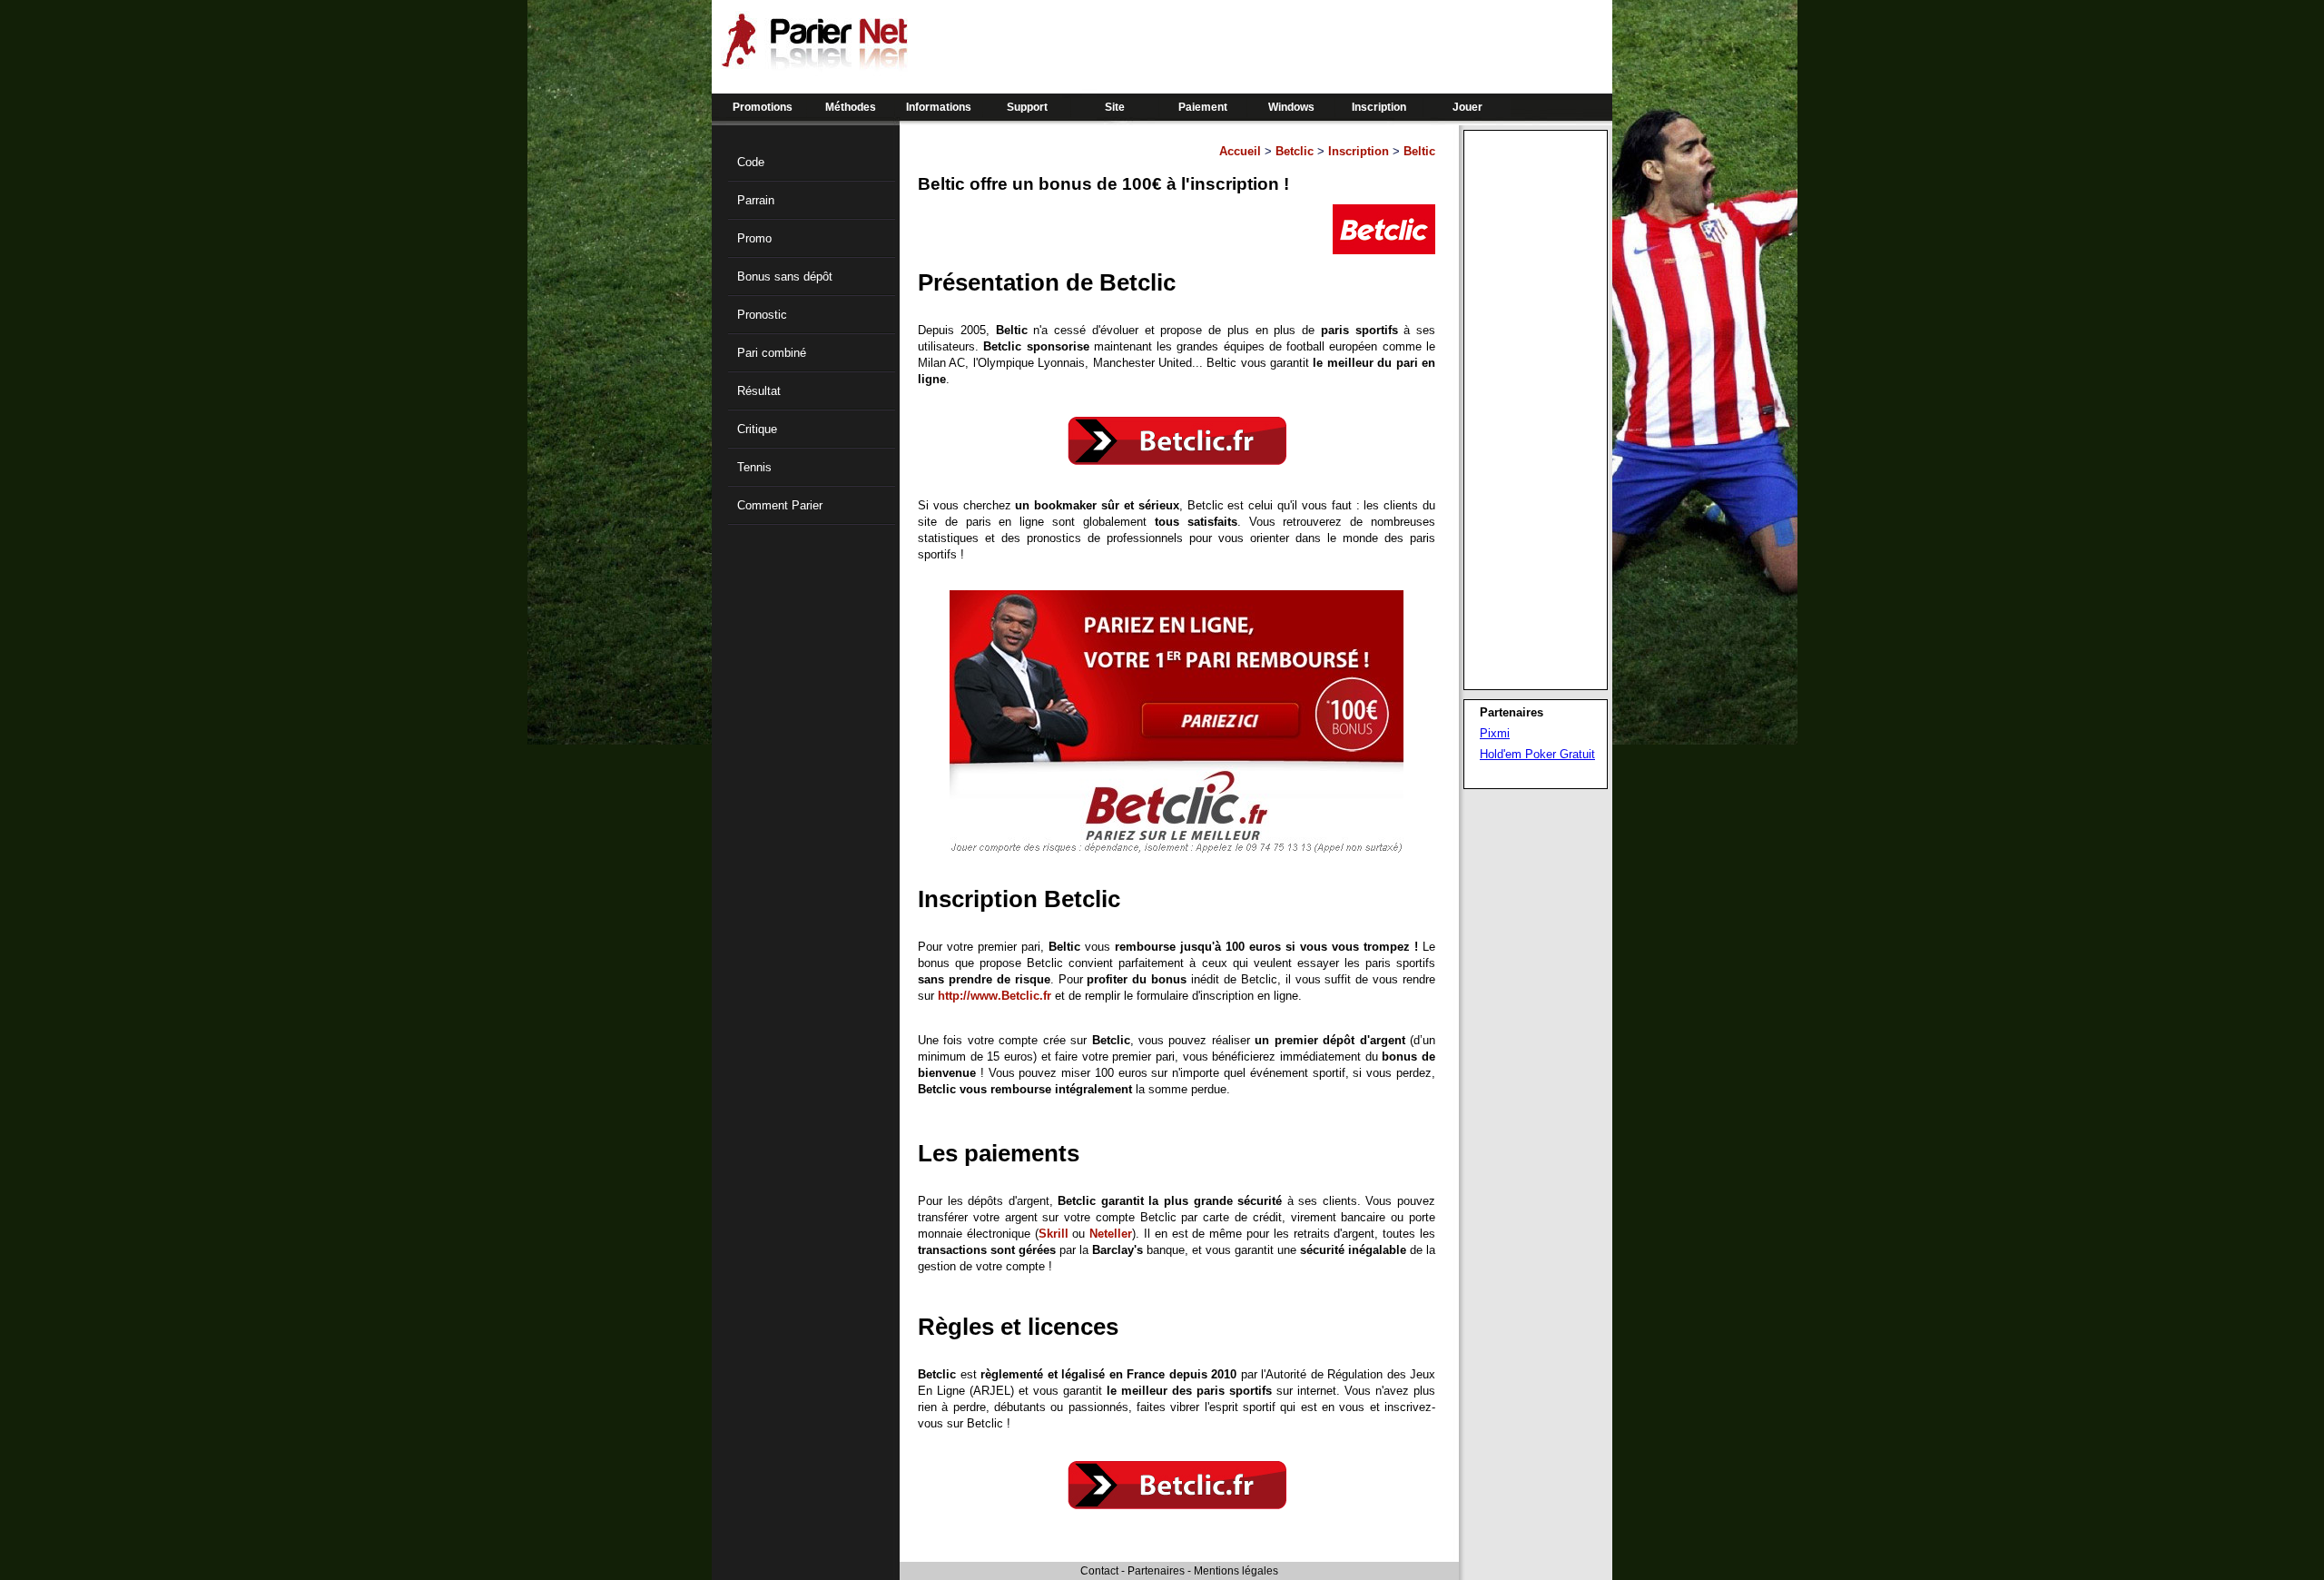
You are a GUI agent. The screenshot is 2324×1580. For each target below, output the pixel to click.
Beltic (1419, 151)
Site (1115, 107)
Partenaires (1156, 1571)
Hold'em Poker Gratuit (1537, 754)
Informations (939, 107)
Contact (1099, 1571)
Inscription (1379, 107)
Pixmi (1495, 733)
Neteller (1111, 1234)
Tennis (754, 467)
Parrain (756, 200)
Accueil (1240, 151)
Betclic (1295, 151)
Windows (1291, 107)
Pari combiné (772, 353)
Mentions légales (1236, 1571)
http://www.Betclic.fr (995, 996)
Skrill (1054, 1234)
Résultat (759, 391)
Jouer (1467, 107)
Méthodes (851, 107)
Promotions (763, 107)
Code (751, 162)
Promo (754, 238)
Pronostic (762, 315)
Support (1027, 107)
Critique (757, 429)
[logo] (814, 64)
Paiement (1203, 107)
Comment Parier (780, 505)
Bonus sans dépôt (785, 276)
